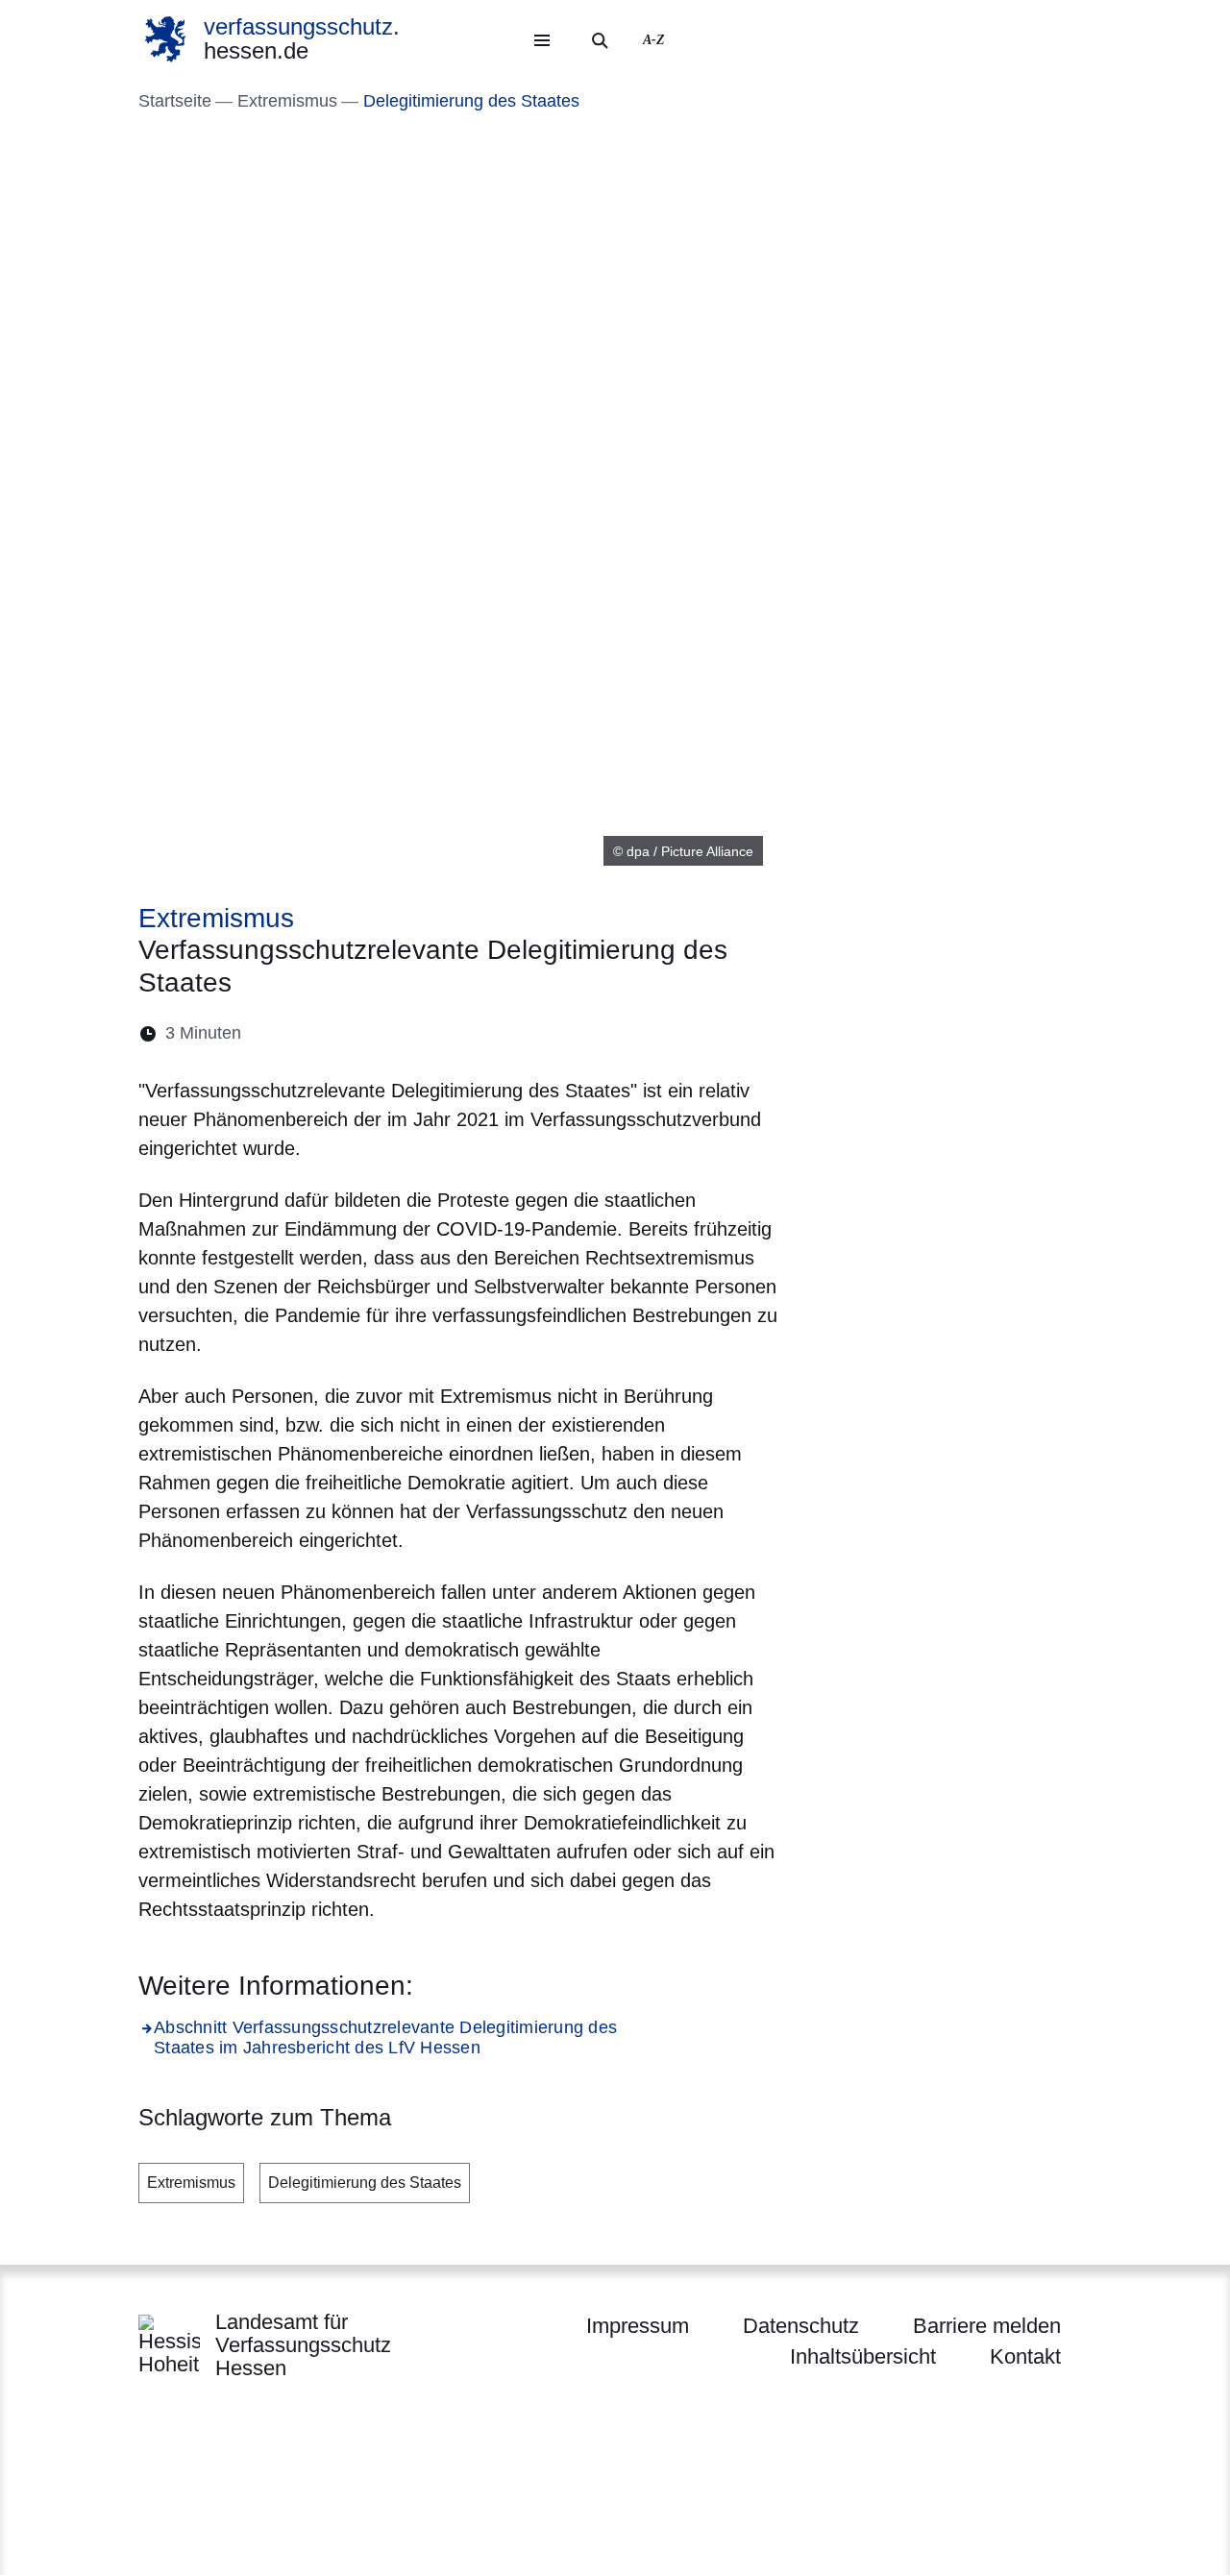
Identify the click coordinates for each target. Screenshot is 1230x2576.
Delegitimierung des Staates (365, 2183)
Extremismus (191, 2183)
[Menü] (542, 40)
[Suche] (600, 40)
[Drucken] (421, 1033)
